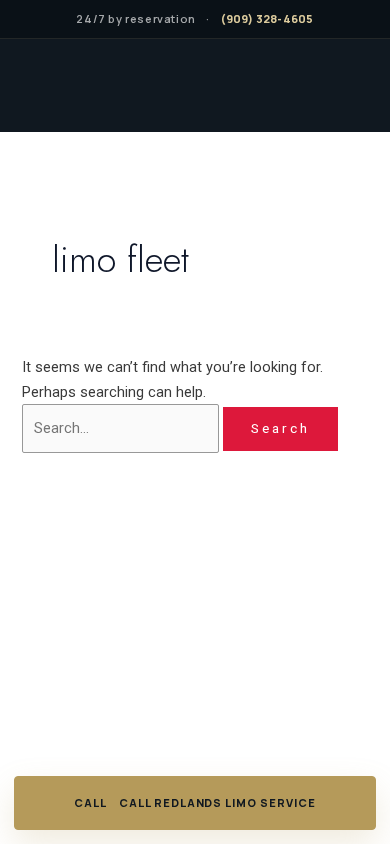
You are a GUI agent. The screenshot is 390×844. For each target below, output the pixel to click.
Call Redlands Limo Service (218, 802)
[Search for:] (122, 428)
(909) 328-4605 (267, 18)
